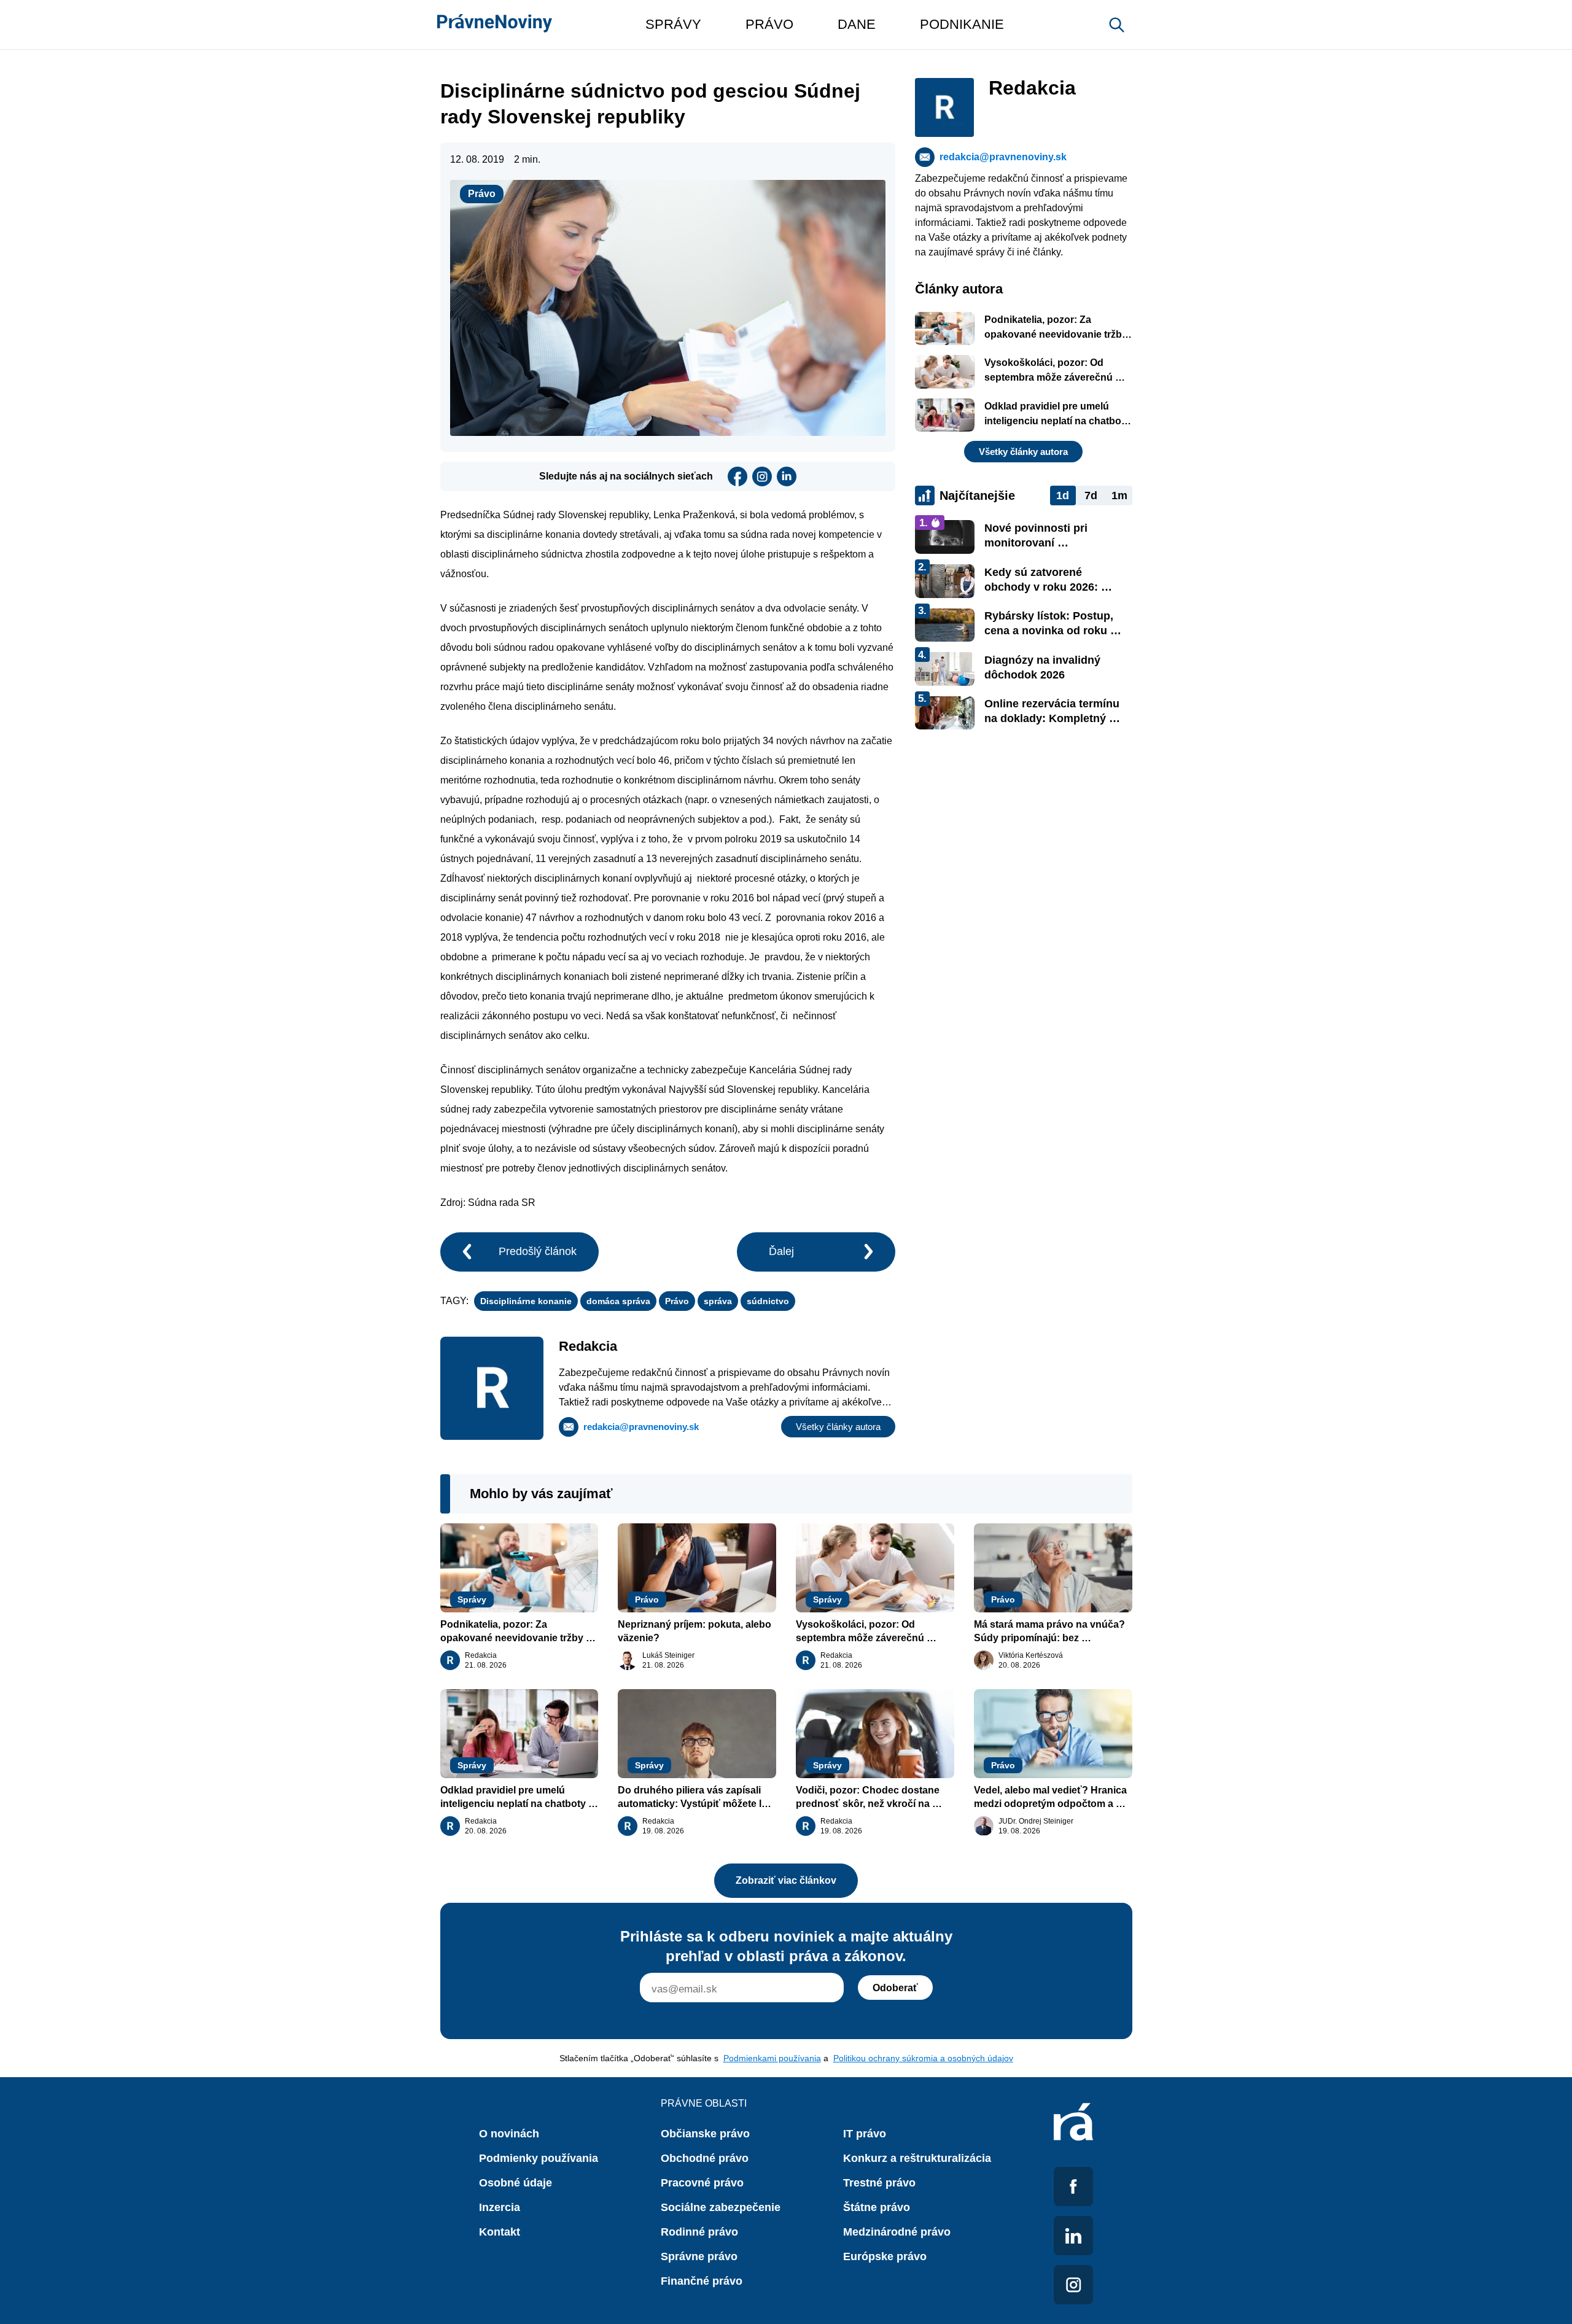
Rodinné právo (699, 2232)
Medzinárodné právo (897, 2232)
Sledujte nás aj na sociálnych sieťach (626, 476)
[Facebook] (737, 476)
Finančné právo (702, 2281)
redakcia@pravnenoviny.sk (641, 1427)
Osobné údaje (516, 2183)
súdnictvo (768, 1301)
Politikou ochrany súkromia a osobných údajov (923, 2058)
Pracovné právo (702, 2183)
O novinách (509, 2134)
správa (718, 1301)
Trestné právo (879, 2183)
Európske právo (885, 2256)
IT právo (865, 2134)
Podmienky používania (539, 2158)
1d (1063, 496)
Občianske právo (705, 2134)
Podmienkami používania (772, 2058)
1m (1119, 496)
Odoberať (895, 1988)
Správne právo (699, 2256)
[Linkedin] (787, 476)
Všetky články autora (838, 1427)
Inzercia (500, 2207)
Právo (482, 194)
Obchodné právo (705, 2158)
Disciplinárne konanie (526, 1301)
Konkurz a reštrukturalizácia (917, 2158)
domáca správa (618, 1301)
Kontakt (500, 2232)
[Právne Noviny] (495, 25)
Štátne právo (877, 2207)
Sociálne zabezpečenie (721, 2207)
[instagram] (762, 476)
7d (1091, 496)
